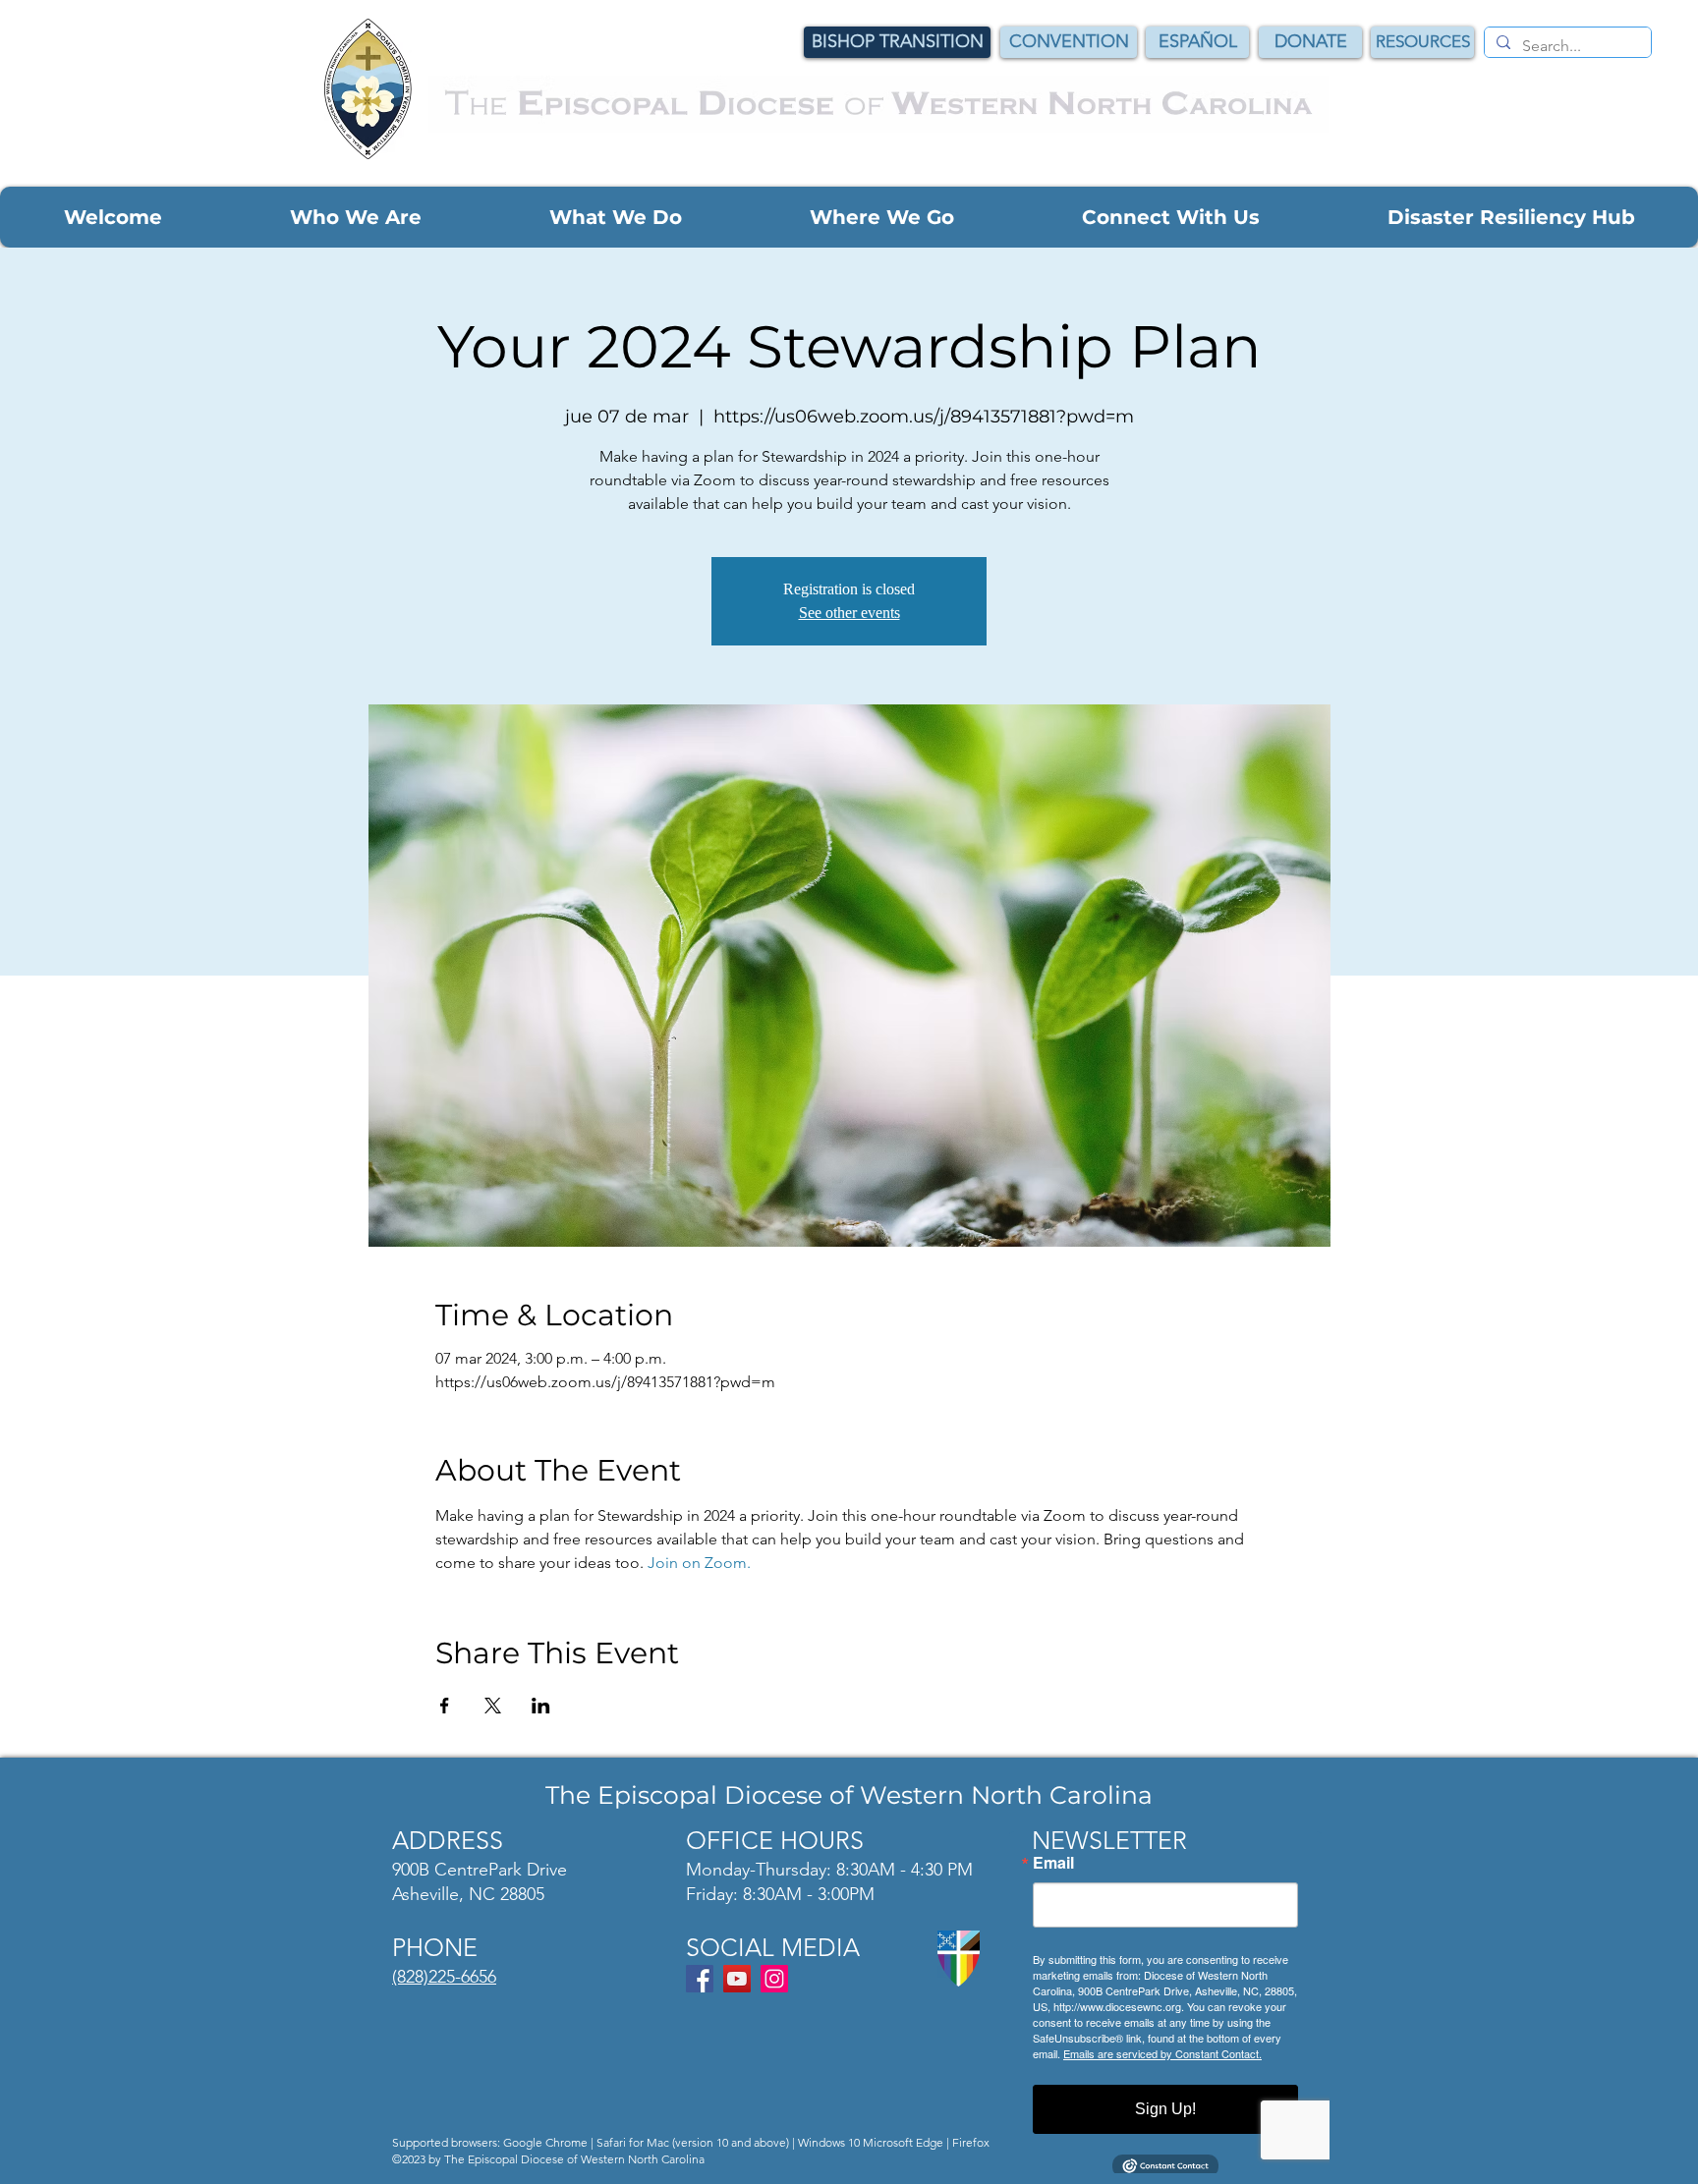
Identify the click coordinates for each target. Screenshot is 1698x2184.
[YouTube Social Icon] (737, 1979)
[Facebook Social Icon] (700, 1979)
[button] (113, 217)
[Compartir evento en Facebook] (445, 1706)
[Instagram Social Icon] (774, 1979)
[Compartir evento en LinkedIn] (541, 1706)
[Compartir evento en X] (493, 1706)
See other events (849, 613)
